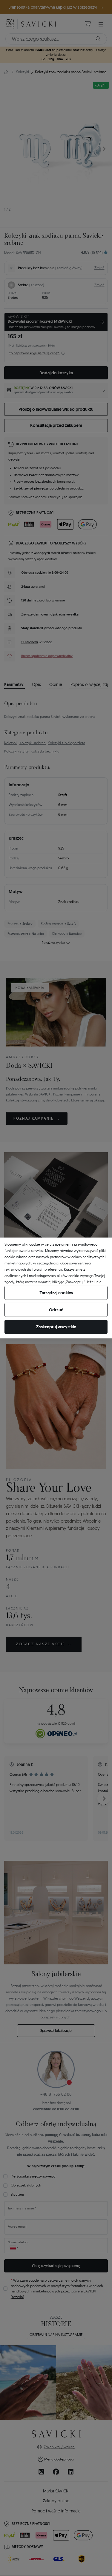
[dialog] (56, 1288)
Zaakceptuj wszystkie (56, 1327)
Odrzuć (56, 1310)
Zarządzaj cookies (56, 1293)
